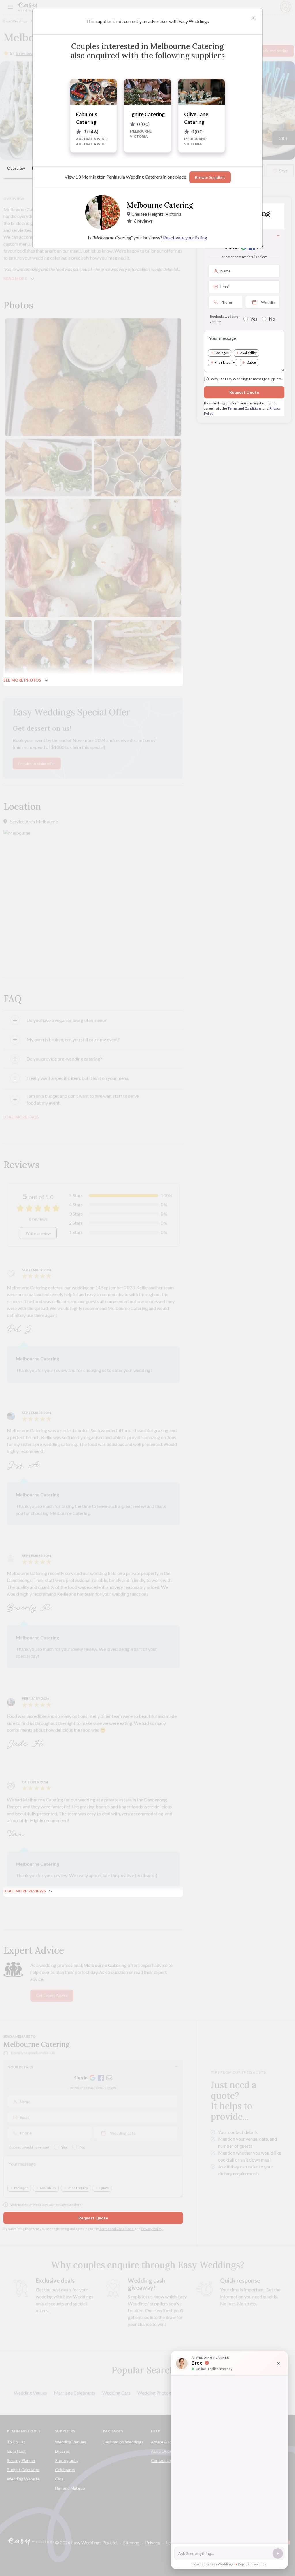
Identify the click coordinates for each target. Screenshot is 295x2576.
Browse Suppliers (210, 177)
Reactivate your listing (185, 237)
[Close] (253, 18)
